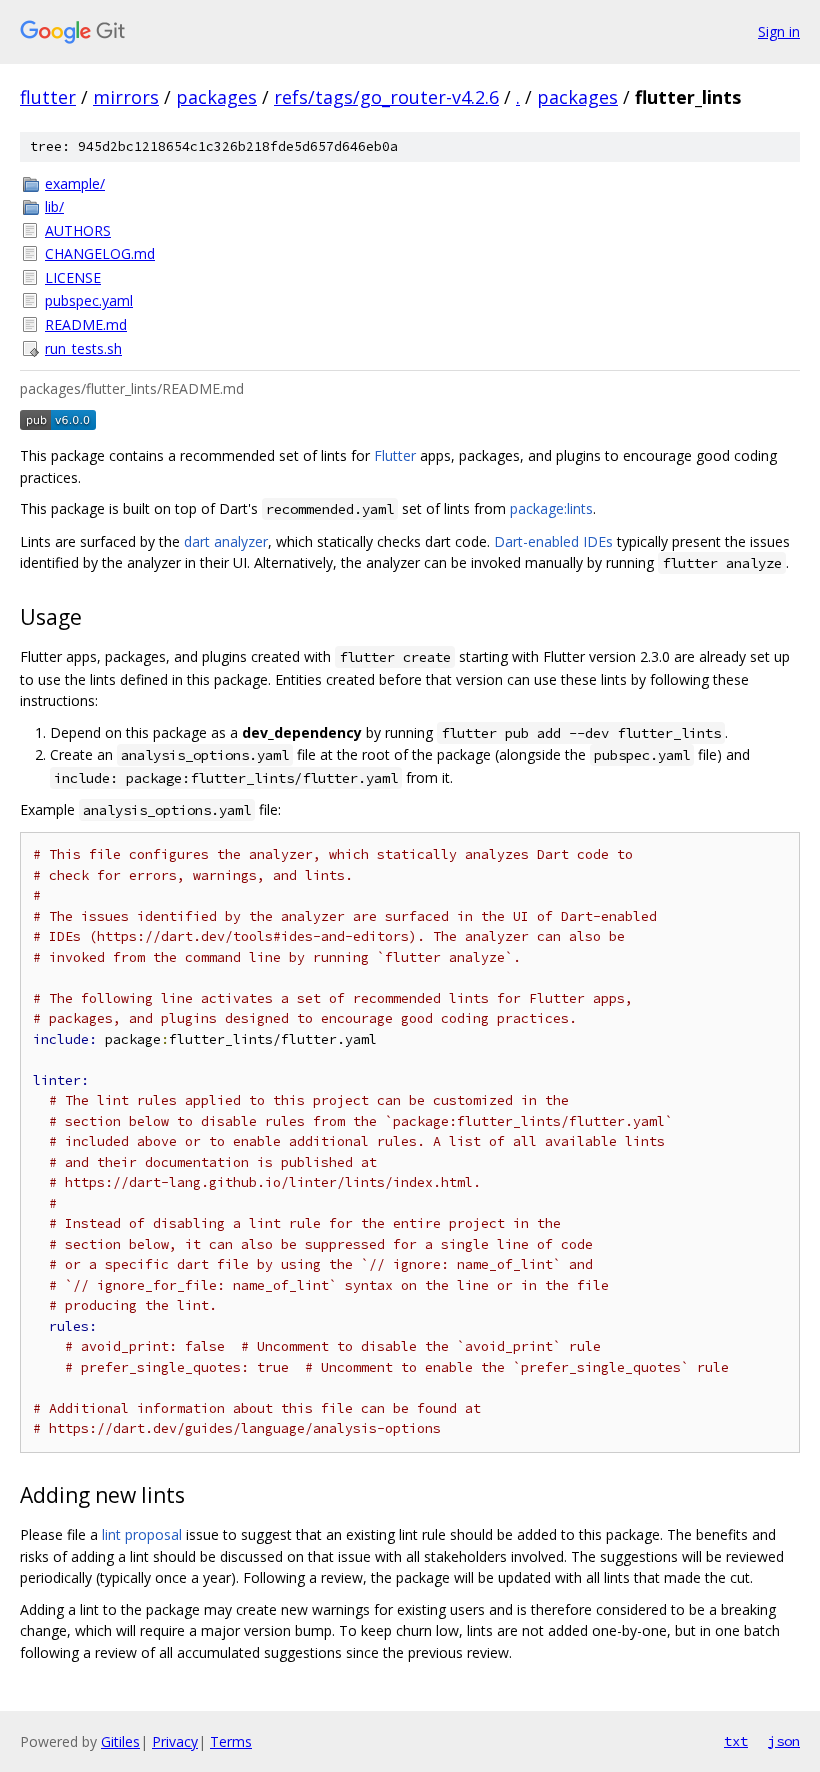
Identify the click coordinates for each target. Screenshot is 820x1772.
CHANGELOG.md (100, 253)
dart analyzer (226, 541)
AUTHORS (78, 230)
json (784, 1741)
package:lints (551, 508)
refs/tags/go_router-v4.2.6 (386, 97)
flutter (48, 97)
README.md (86, 324)
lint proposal (142, 1534)
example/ (75, 183)
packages (216, 97)
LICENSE (73, 277)
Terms (231, 1741)
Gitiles (120, 1741)
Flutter (395, 455)
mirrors (126, 97)
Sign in (779, 31)
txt (736, 1741)
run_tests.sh (83, 348)
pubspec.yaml (89, 300)
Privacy (175, 1741)
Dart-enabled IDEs (553, 541)
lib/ (54, 206)
